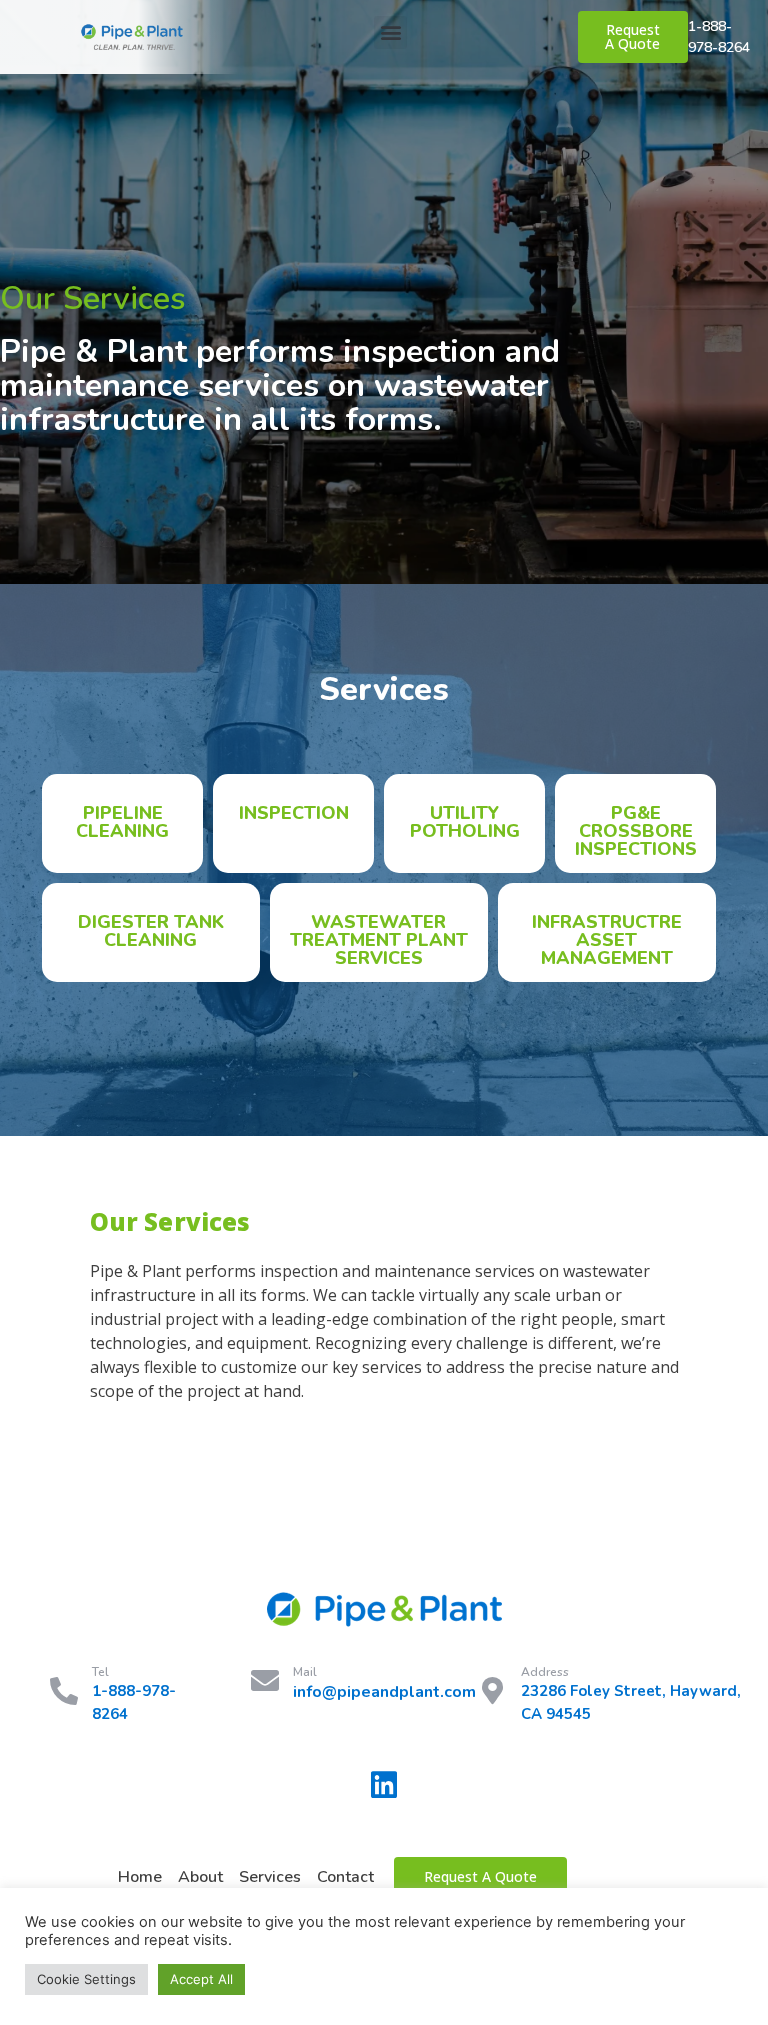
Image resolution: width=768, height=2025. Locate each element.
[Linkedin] (384, 1785)
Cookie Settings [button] (86, 1979)
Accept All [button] (201, 1979)
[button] (390, 32)
